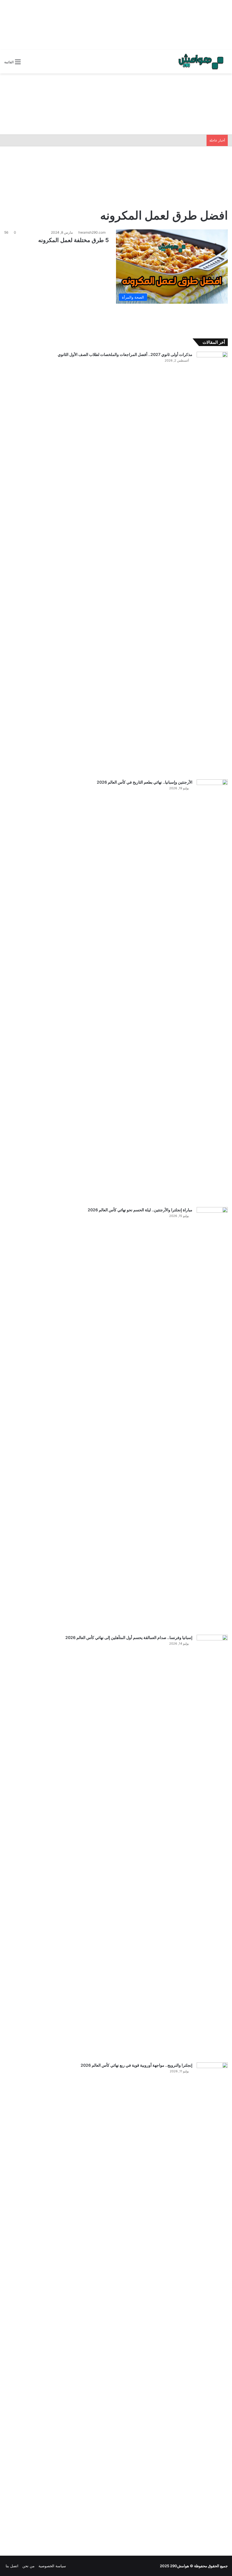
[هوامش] (201, 62)
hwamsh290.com (92, 232)
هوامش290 (180, 2566)
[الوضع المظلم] (38, 64)
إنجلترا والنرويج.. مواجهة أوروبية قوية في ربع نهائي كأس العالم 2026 (137, 2065)
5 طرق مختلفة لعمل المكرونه (74, 240)
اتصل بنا (12, 2566)
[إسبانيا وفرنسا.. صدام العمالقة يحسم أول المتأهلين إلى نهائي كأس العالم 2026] (212, 1847)
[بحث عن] (28, 64)
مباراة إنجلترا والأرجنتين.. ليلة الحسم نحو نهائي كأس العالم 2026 (140, 1210)
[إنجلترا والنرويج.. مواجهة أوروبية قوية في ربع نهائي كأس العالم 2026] (212, 2274)
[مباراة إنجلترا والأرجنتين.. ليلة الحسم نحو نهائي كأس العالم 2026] (212, 1419)
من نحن (28, 2566)
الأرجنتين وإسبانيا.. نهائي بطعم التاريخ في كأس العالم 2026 (145, 782)
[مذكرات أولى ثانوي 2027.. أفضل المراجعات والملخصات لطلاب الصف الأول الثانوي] (212, 564)
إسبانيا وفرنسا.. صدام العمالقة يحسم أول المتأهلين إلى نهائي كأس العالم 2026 (129, 1637)
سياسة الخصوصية (52, 2566)
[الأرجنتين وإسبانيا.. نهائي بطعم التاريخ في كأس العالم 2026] (212, 991)
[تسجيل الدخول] (48, 64)
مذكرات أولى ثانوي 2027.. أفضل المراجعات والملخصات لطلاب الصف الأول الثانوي (125, 354)
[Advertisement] (116, 24)
